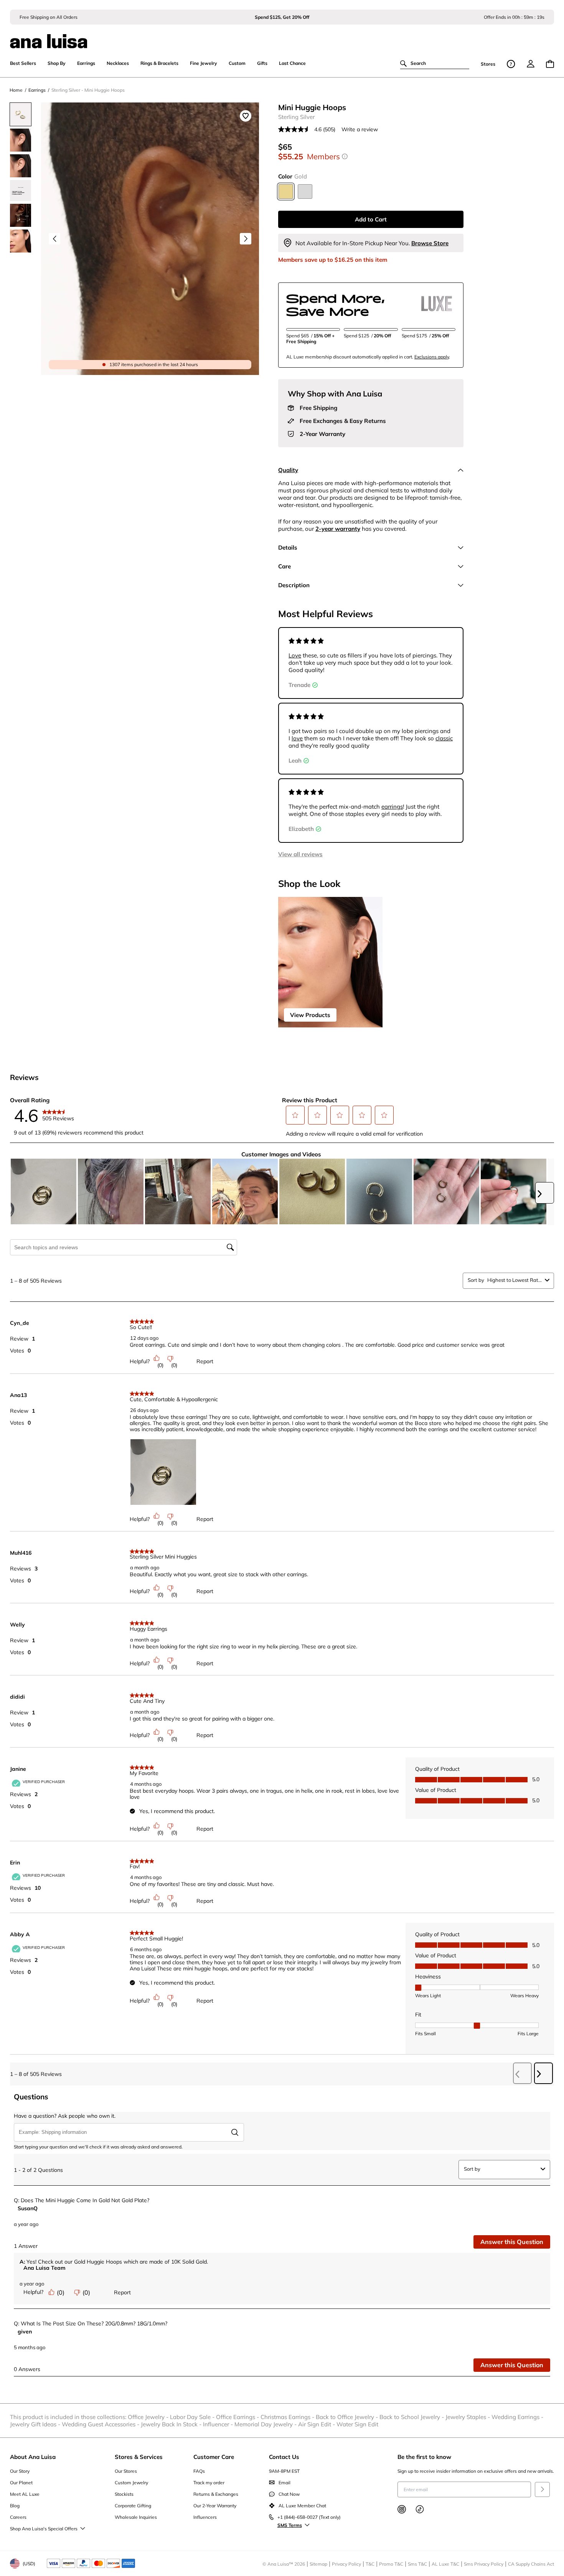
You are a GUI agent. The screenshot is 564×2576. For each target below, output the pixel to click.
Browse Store (430, 243)
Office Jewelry (149, 2417)
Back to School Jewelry (412, 2417)
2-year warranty (338, 529)
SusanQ (28, 2208)
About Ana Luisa (33, 2457)
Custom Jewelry (131, 2483)
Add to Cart (371, 219)
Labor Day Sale (193, 2417)
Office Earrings (238, 2417)
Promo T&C (391, 2564)
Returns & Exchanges (216, 2494)
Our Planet (21, 2483)
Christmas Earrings (288, 2417)
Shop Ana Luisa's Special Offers (44, 2529)
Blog (15, 2506)
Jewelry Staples (468, 2417)
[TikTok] (420, 2509)
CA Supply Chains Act (531, 2564)
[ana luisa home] (282, 36)
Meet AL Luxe (25, 2494)
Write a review (360, 129)
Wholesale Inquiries (136, 2517)
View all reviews (300, 854)
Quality (288, 470)
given (25, 2332)
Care (284, 566)
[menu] (531, 64)
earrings (392, 807)
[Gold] (286, 192)
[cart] (550, 64)
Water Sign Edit (357, 2424)
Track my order (209, 2483)
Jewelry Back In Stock (172, 2424)
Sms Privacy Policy (484, 2564)
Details (288, 547)
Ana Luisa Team (45, 2268)
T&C (370, 2564)
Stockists (124, 2494)
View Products (310, 1015)
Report (205, 1361)
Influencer (219, 2424)
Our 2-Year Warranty (215, 2506)
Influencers (205, 2517)
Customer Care (214, 2457)
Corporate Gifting (133, 2506)
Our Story (20, 2471)
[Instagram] (402, 2509)
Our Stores (126, 2471)
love (297, 738)
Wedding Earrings (518, 2417)
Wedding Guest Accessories (101, 2424)
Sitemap (318, 2564)
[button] (295, 1115)
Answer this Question (512, 2242)
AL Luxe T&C (445, 2564)
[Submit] (542, 2489)
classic (444, 738)
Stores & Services (139, 2457)
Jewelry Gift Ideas (36, 2424)
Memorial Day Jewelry (266, 2424)
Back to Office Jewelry (348, 2417)
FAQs (199, 2471)
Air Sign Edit (317, 2424)
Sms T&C (417, 2564)
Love (295, 655)
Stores (488, 64)
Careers (18, 2517)
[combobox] (515, 1280)
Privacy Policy (346, 2564)
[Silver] (305, 192)
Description (294, 585)
